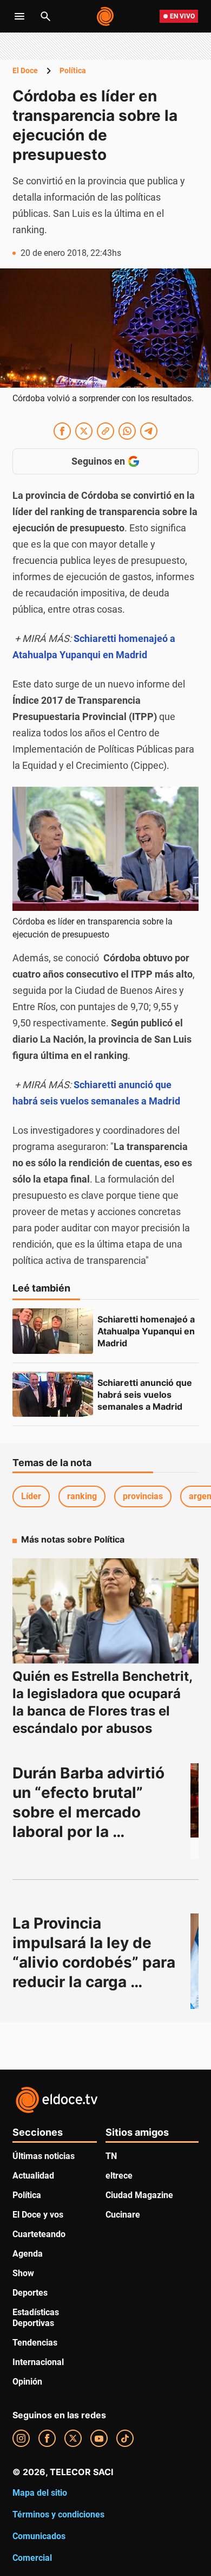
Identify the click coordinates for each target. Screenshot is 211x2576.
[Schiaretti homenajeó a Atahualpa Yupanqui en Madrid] (53, 1331)
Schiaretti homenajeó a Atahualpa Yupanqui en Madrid (147, 1331)
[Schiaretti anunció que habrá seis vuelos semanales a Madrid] (53, 1395)
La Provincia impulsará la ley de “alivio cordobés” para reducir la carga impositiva (96, 1962)
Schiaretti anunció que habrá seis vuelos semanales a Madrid (146, 1395)
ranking (82, 1496)
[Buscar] (45, 16)
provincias (143, 1496)
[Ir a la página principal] (106, 16)
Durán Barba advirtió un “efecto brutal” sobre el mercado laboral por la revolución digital (90, 1812)
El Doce (25, 70)
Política (73, 70)
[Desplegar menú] (19, 16)
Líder (31, 1496)
